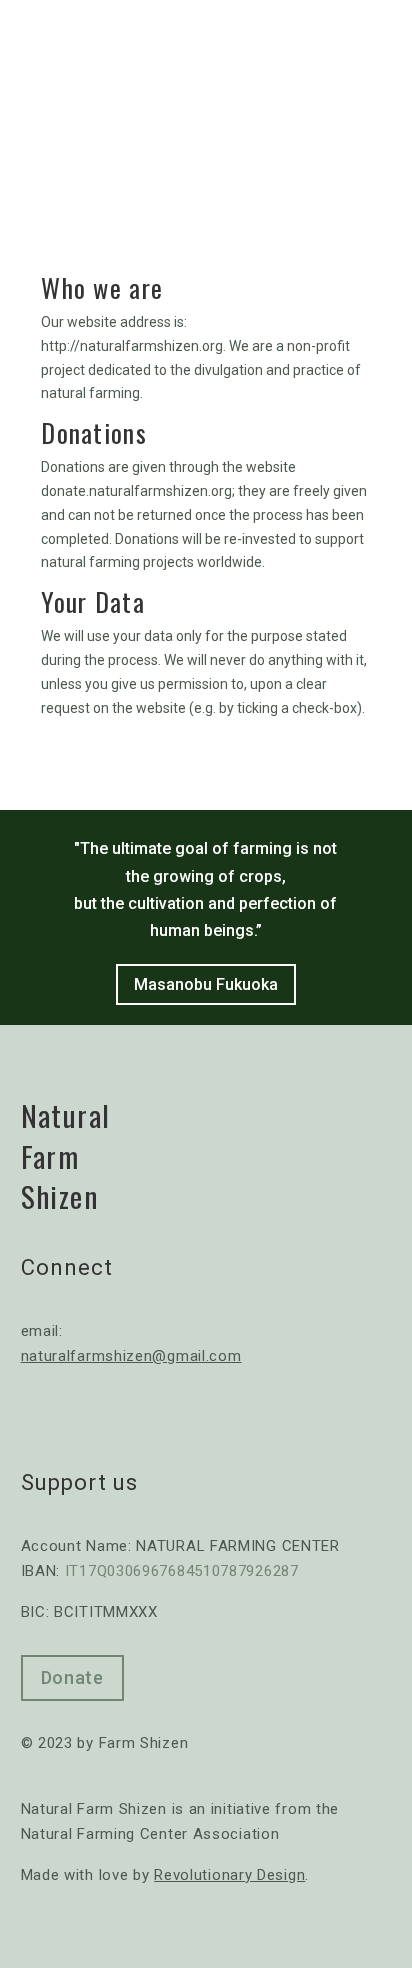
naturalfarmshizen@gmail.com (131, 1356)
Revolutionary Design (229, 1875)
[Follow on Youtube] (79, 1416)
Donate (72, 1677)
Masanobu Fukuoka (206, 984)
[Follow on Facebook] (37, 1416)
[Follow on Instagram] (121, 1416)
